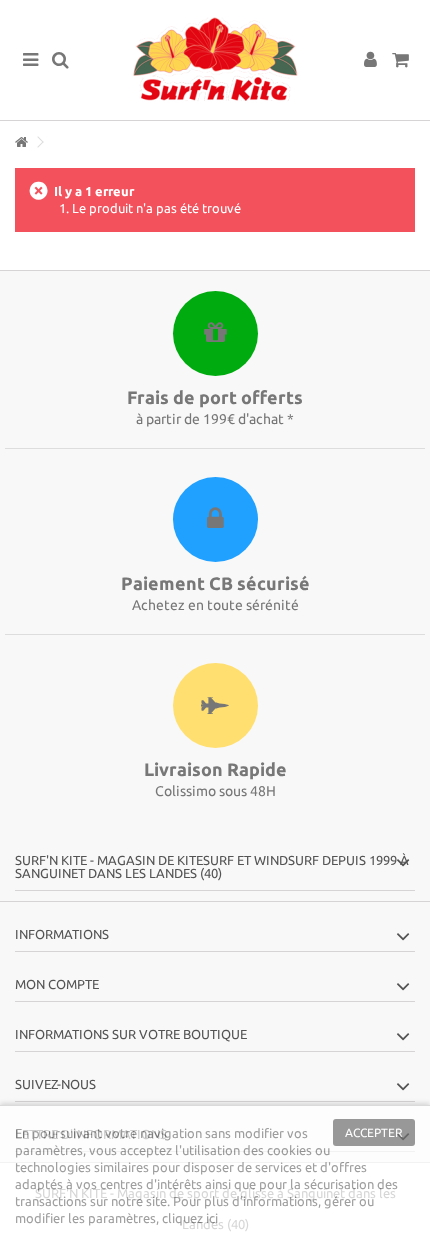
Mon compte (57, 984)
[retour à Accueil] (21, 142)
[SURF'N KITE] (215, 60)
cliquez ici (190, 1218)
